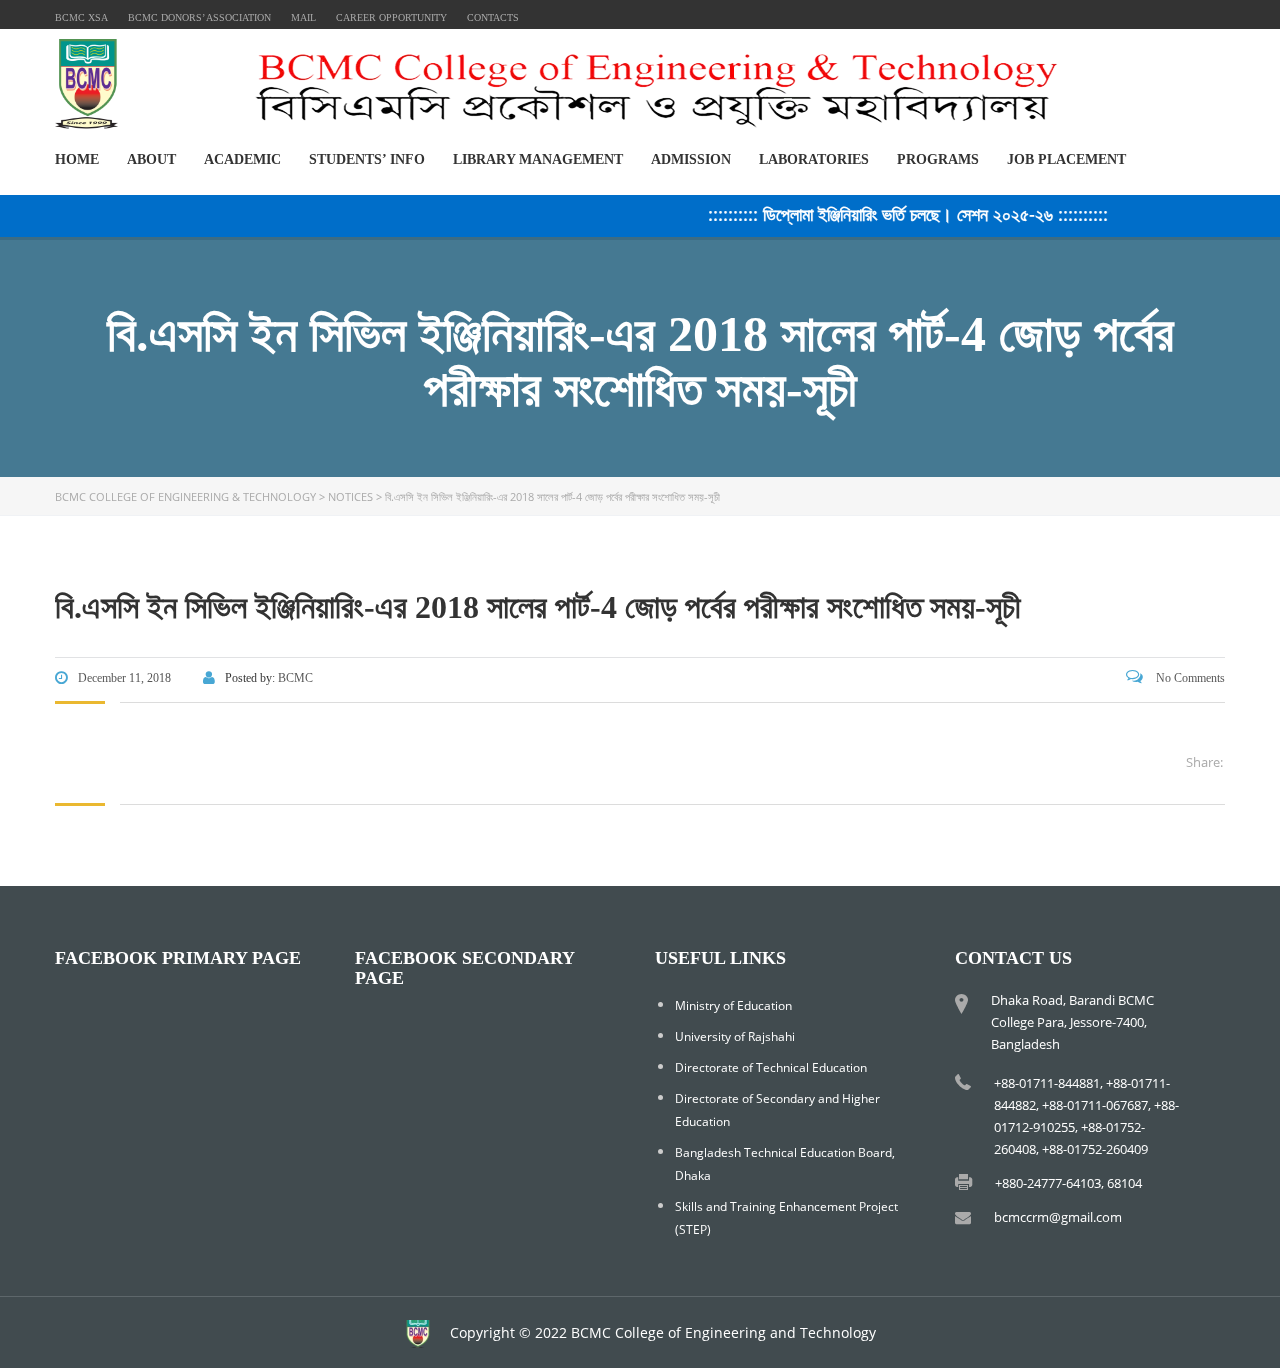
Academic (242, 159)
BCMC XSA (81, 17)
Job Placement (1066, 159)
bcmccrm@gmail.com (1058, 1217)
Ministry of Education (733, 1005)
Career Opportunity (391, 17)
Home (77, 159)
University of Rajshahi (735, 1036)
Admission (691, 159)
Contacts (493, 17)
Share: (1204, 762)
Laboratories (814, 159)
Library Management (538, 159)
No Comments (1189, 678)
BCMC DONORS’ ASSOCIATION (199, 17)
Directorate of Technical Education (771, 1067)
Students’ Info (367, 159)
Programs (938, 159)
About (151, 159)
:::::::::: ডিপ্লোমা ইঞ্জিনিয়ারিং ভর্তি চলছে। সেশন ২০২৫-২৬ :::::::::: (894, 214)
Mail (303, 17)
